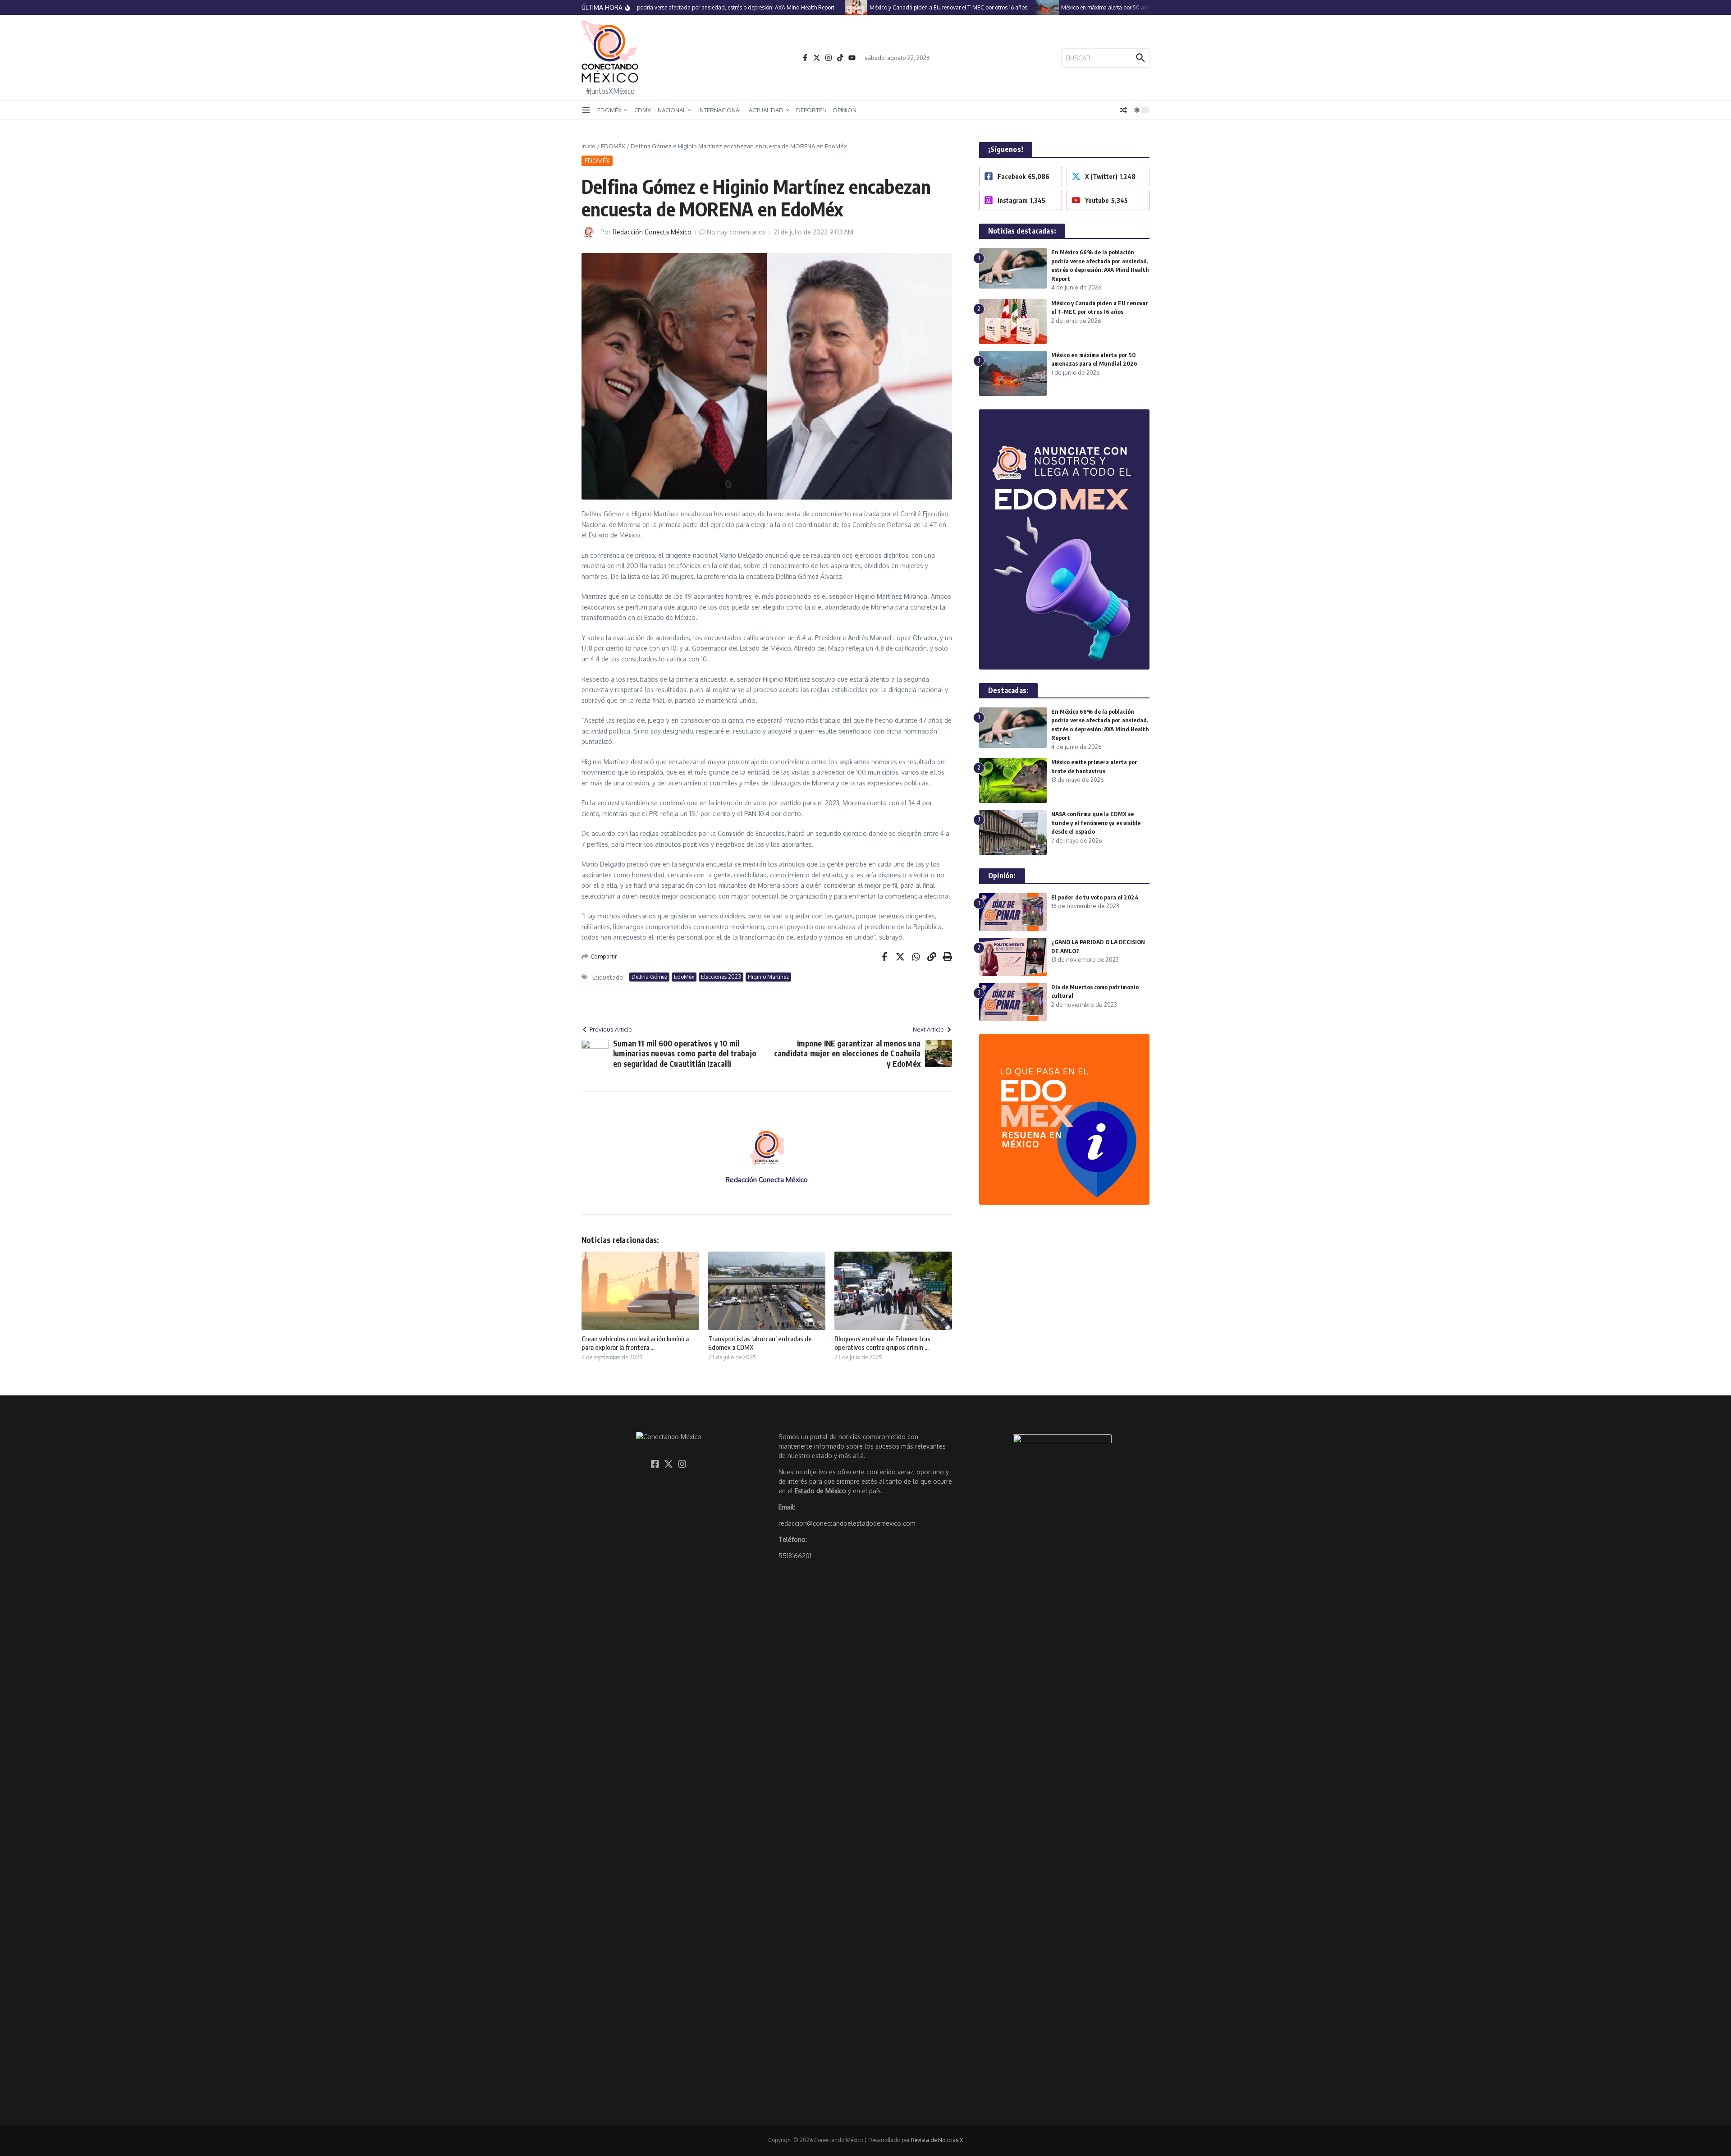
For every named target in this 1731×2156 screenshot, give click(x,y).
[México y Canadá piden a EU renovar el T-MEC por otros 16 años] (812, 7)
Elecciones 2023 (721, 977)
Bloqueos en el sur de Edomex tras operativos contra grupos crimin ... (882, 1343)
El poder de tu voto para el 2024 (1095, 897)
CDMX (643, 110)
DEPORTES (811, 110)
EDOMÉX (609, 110)
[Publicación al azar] (1123, 110)
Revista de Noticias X (937, 2140)
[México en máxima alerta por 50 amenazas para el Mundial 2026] (1003, 7)
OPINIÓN (845, 110)
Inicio (588, 146)
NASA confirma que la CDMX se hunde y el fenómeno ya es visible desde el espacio (1096, 823)
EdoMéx (684, 977)
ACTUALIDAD (766, 110)
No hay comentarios (736, 232)
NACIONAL (672, 110)
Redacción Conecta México (652, 232)
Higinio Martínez (768, 977)
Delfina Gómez (649, 977)
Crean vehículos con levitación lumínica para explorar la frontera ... (635, 1343)
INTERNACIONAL (720, 110)
